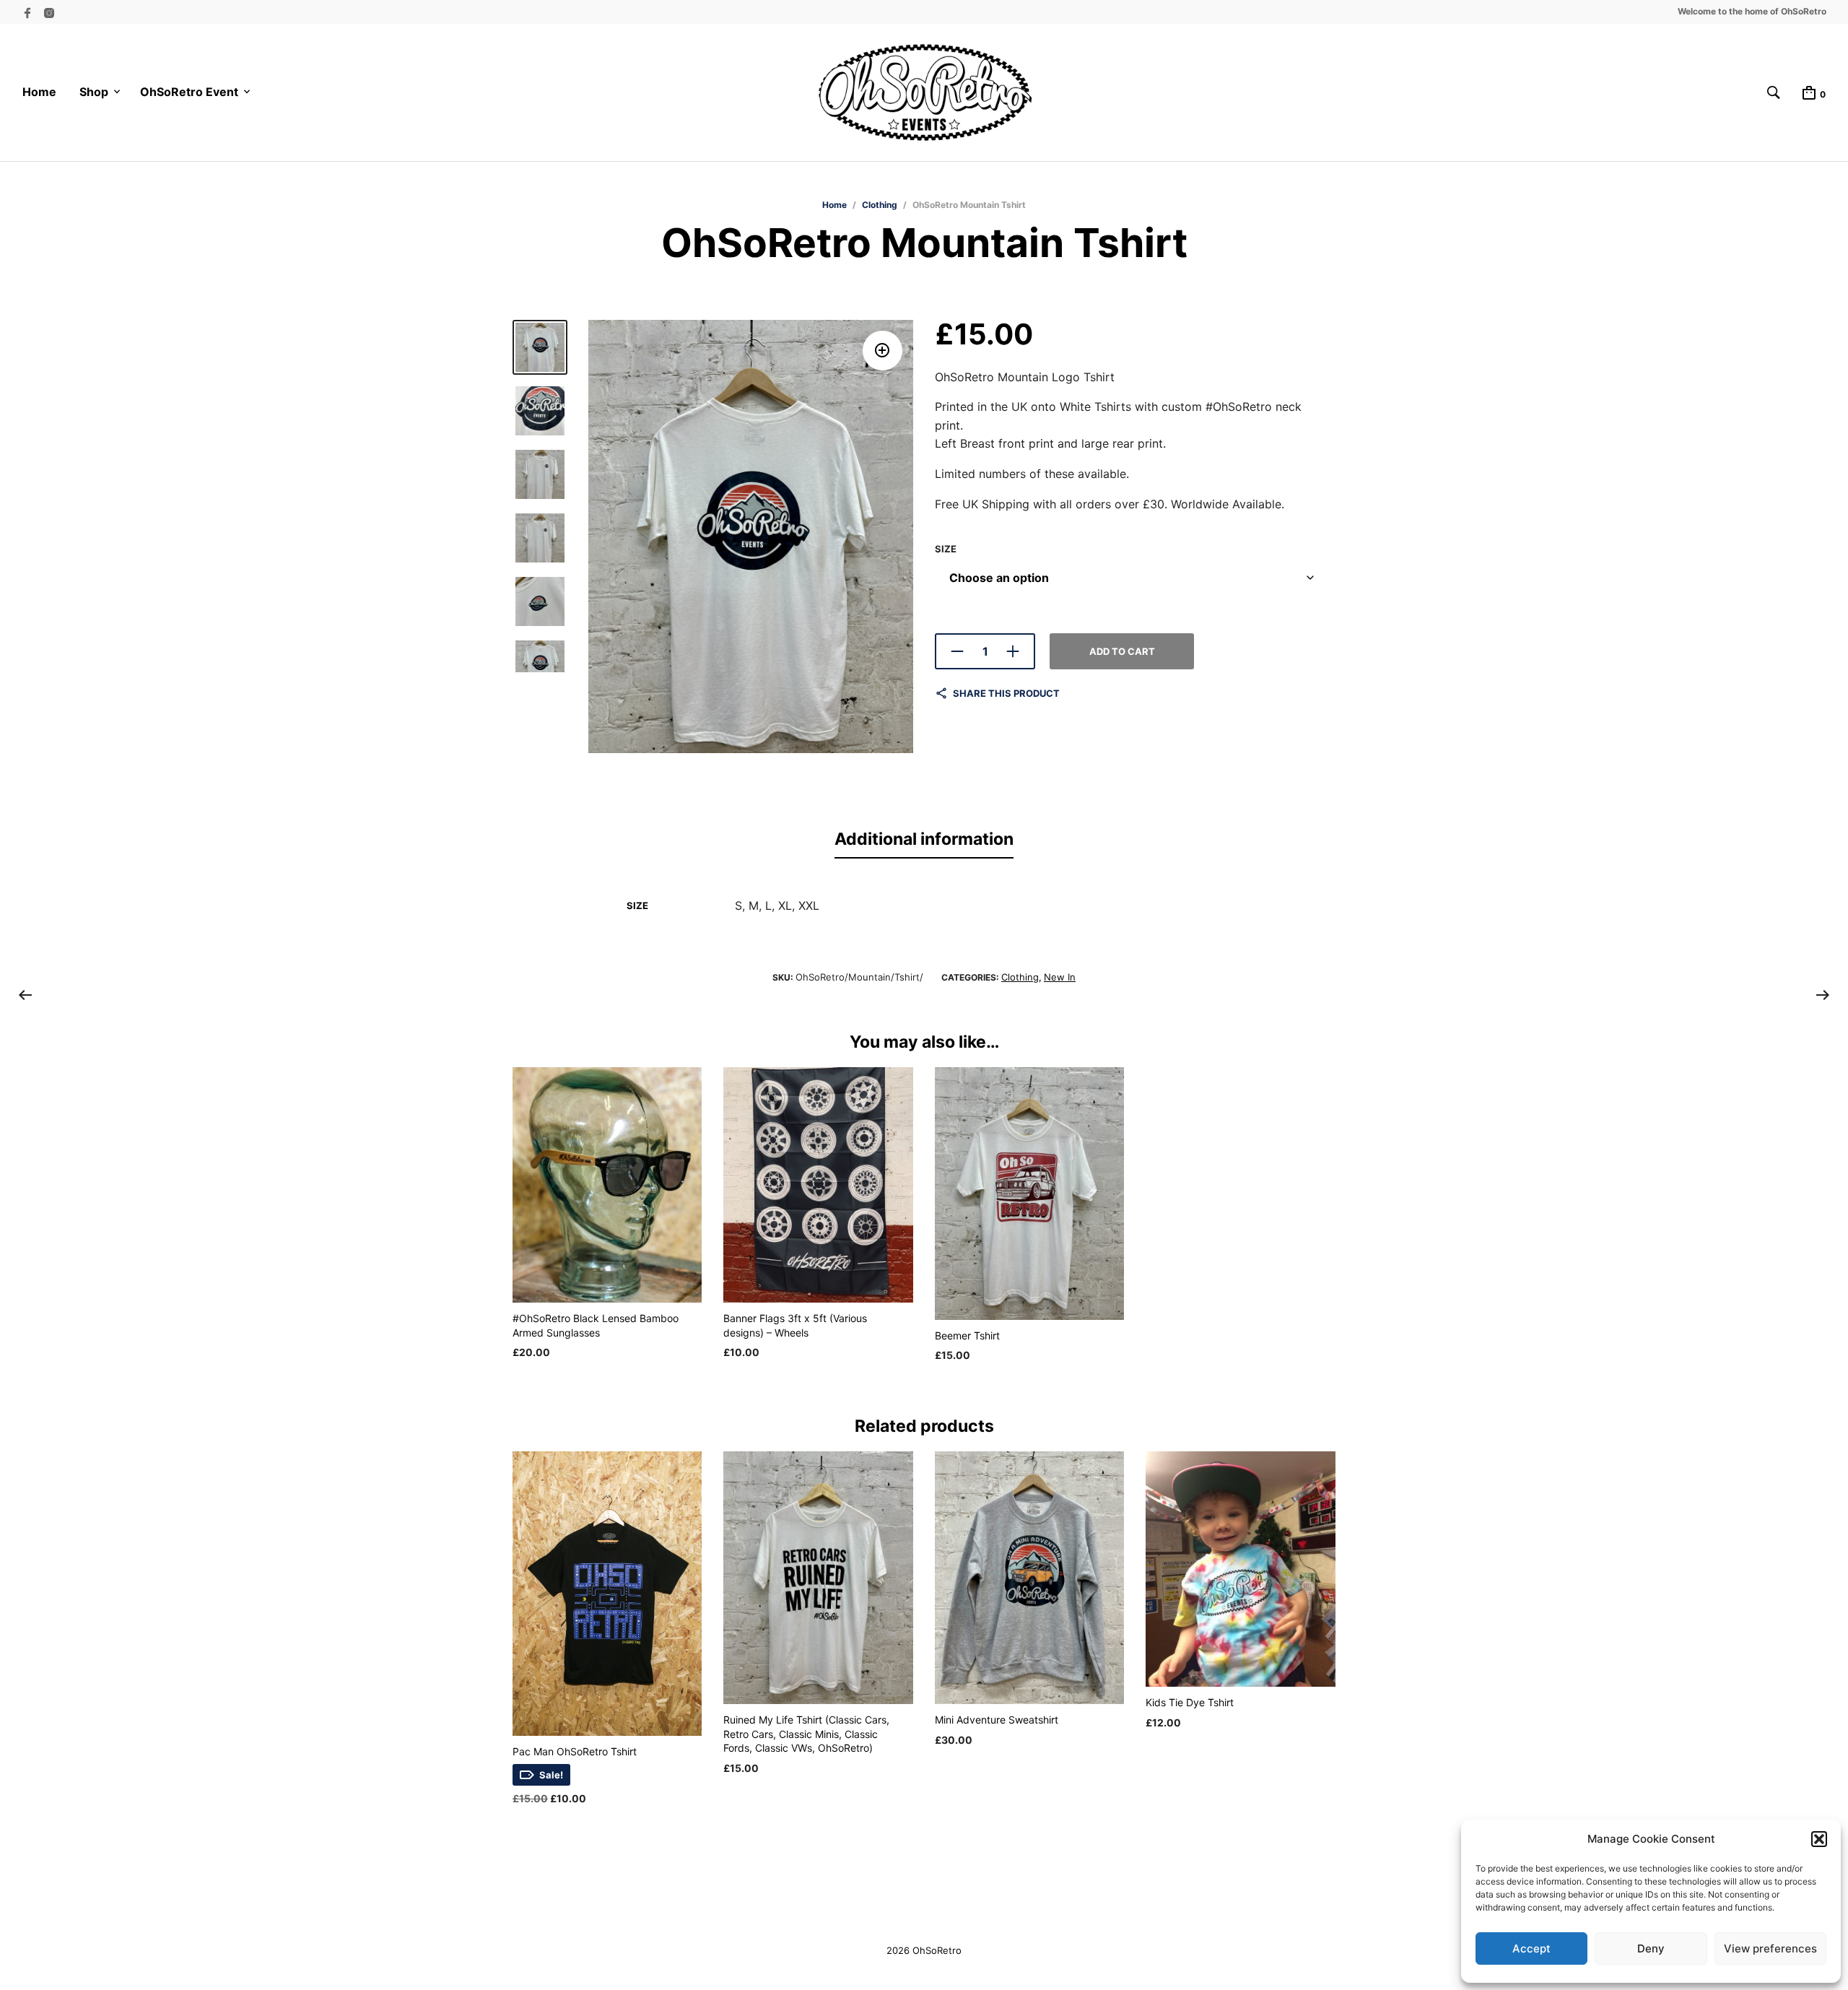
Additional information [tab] (924, 839)
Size (946, 549)
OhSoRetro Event (189, 92)
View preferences (1770, 1948)
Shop (94, 92)
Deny (1651, 1948)
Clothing (880, 205)
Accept (1531, 1948)
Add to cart (1122, 651)
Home (39, 92)
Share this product (1006, 693)
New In (1060, 977)
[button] (1819, 1839)
